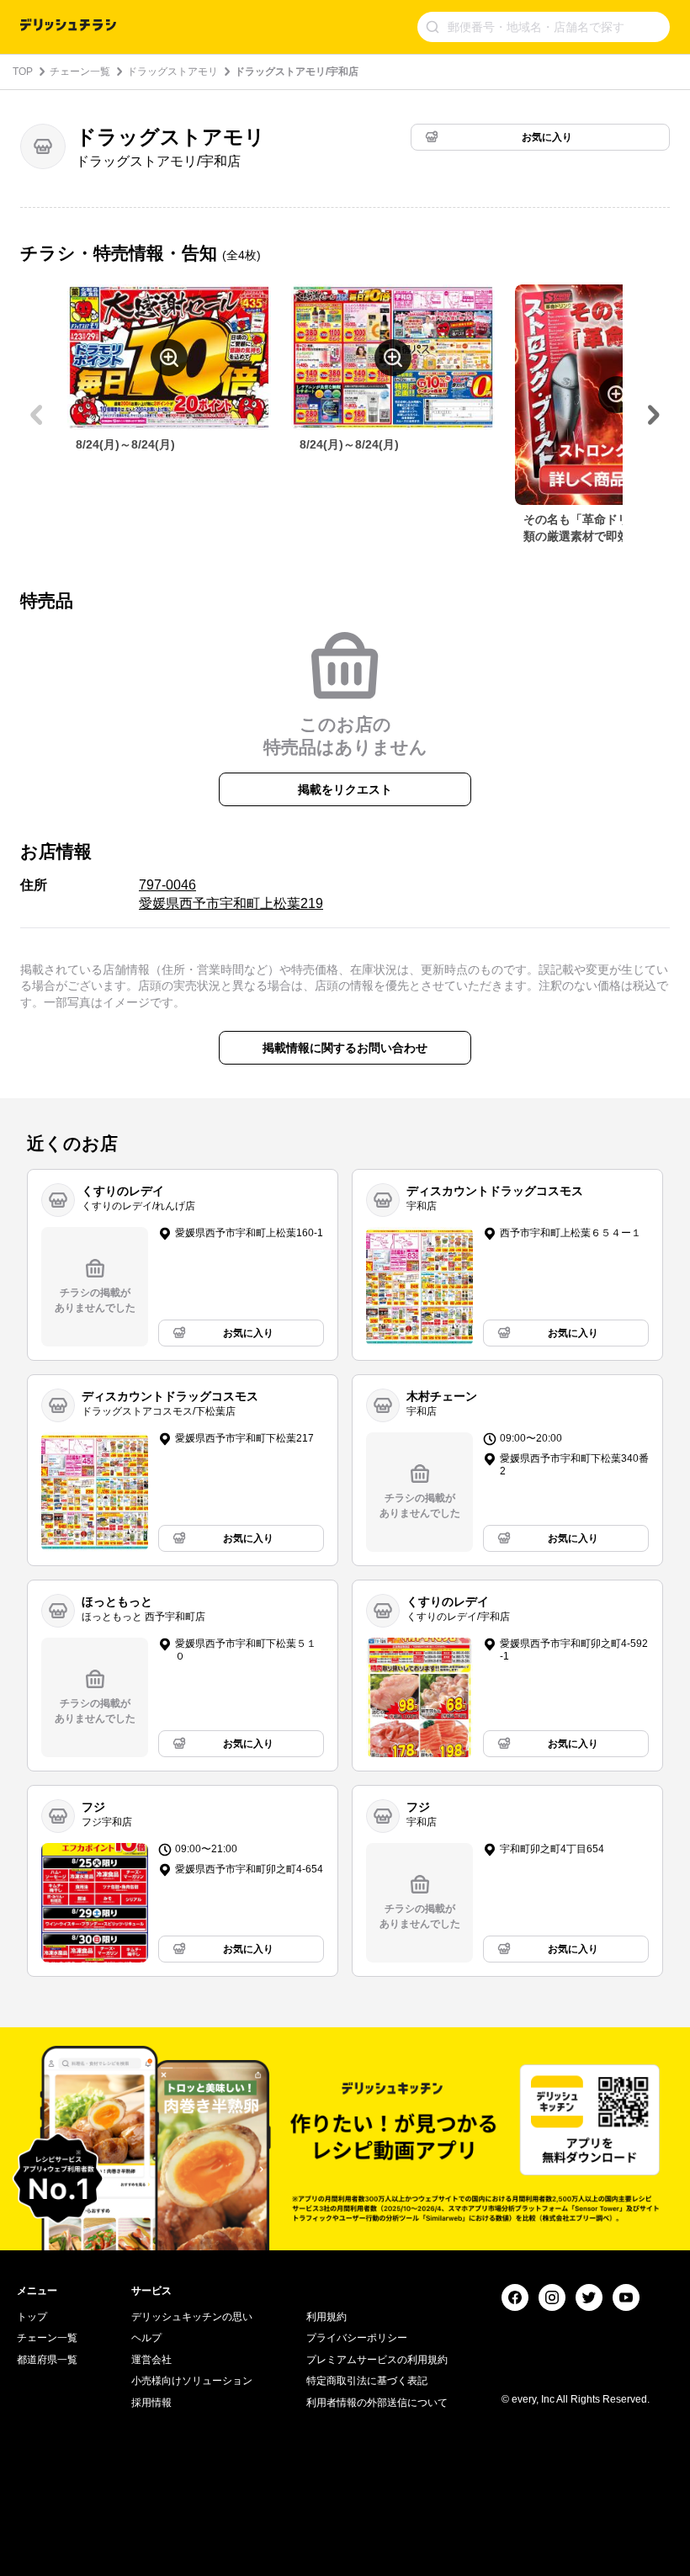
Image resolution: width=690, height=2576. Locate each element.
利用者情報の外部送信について (377, 2403)
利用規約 (326, 2317)
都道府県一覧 (47, 2360)
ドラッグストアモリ (172, 72)
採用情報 (151, 2403)
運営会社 (151, 2360)
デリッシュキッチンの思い (192, 2317)
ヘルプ (146, 2338)
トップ (32, 2317)
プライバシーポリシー (357, 2338)
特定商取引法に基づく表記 (367, 2381)
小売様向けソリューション (192, 2381)
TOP (23, 72)
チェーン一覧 (80, 72)
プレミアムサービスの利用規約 (377, 2360)
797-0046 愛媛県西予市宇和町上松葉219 (231, 894)
